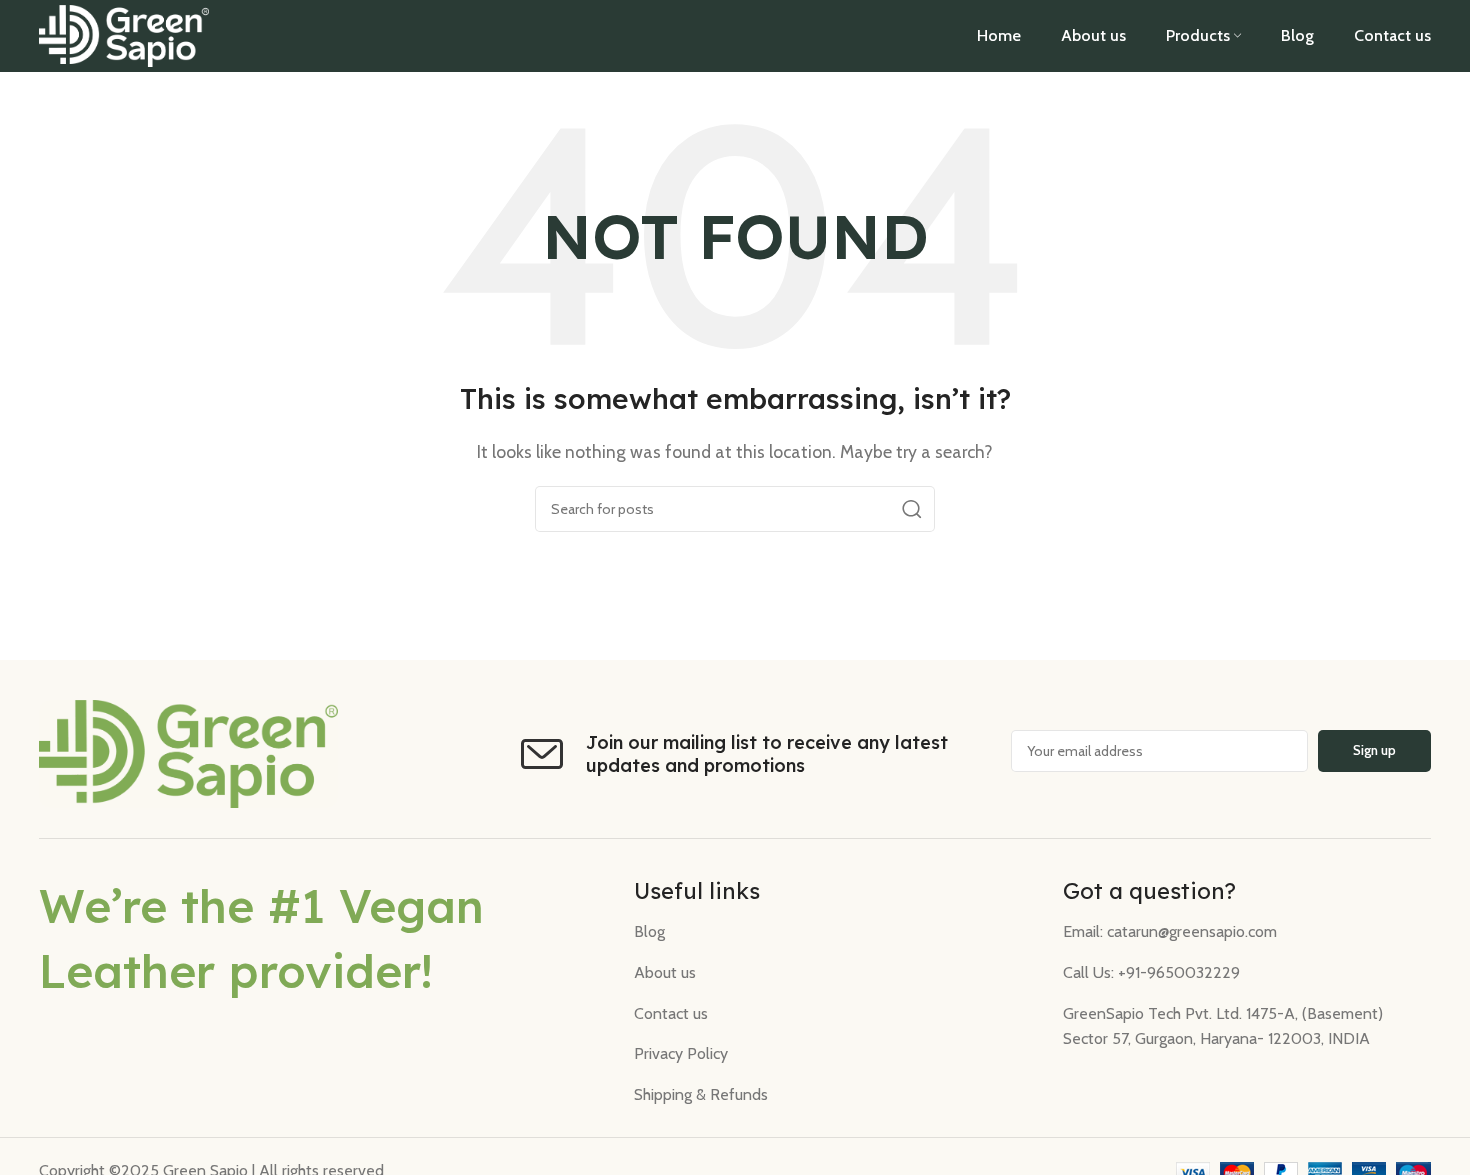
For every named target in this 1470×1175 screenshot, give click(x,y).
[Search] (912, 509)
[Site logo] (124, 34)
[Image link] (188, 752)
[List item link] (833, 932)
